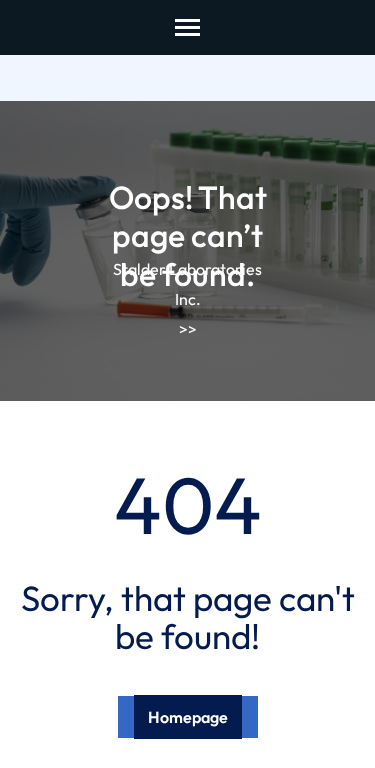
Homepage (188, 717)
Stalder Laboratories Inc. (187, 284)
